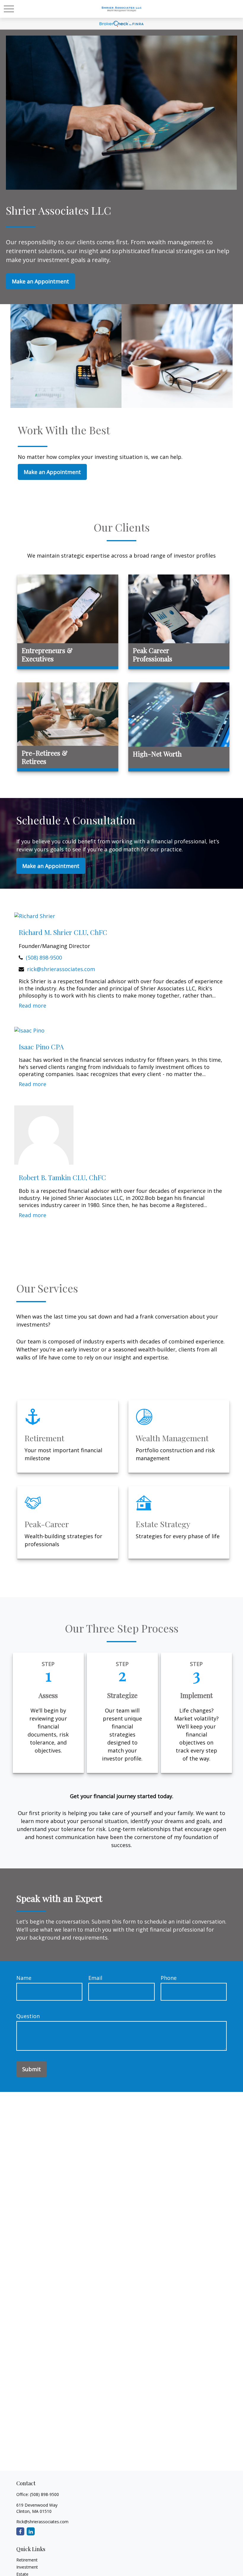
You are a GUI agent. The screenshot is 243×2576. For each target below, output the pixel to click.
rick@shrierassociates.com (61, 969)
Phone (169, 1978)
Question (28, 2016)
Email (95, 1978)
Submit (32, 2069)
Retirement (27, 2560)
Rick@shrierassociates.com (42, 2522)
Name (24, 1978)
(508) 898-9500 (44, 957)
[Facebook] (20, 2531)
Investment (27, 2567)
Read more (32, 1005)
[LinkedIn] (31, 2531)
